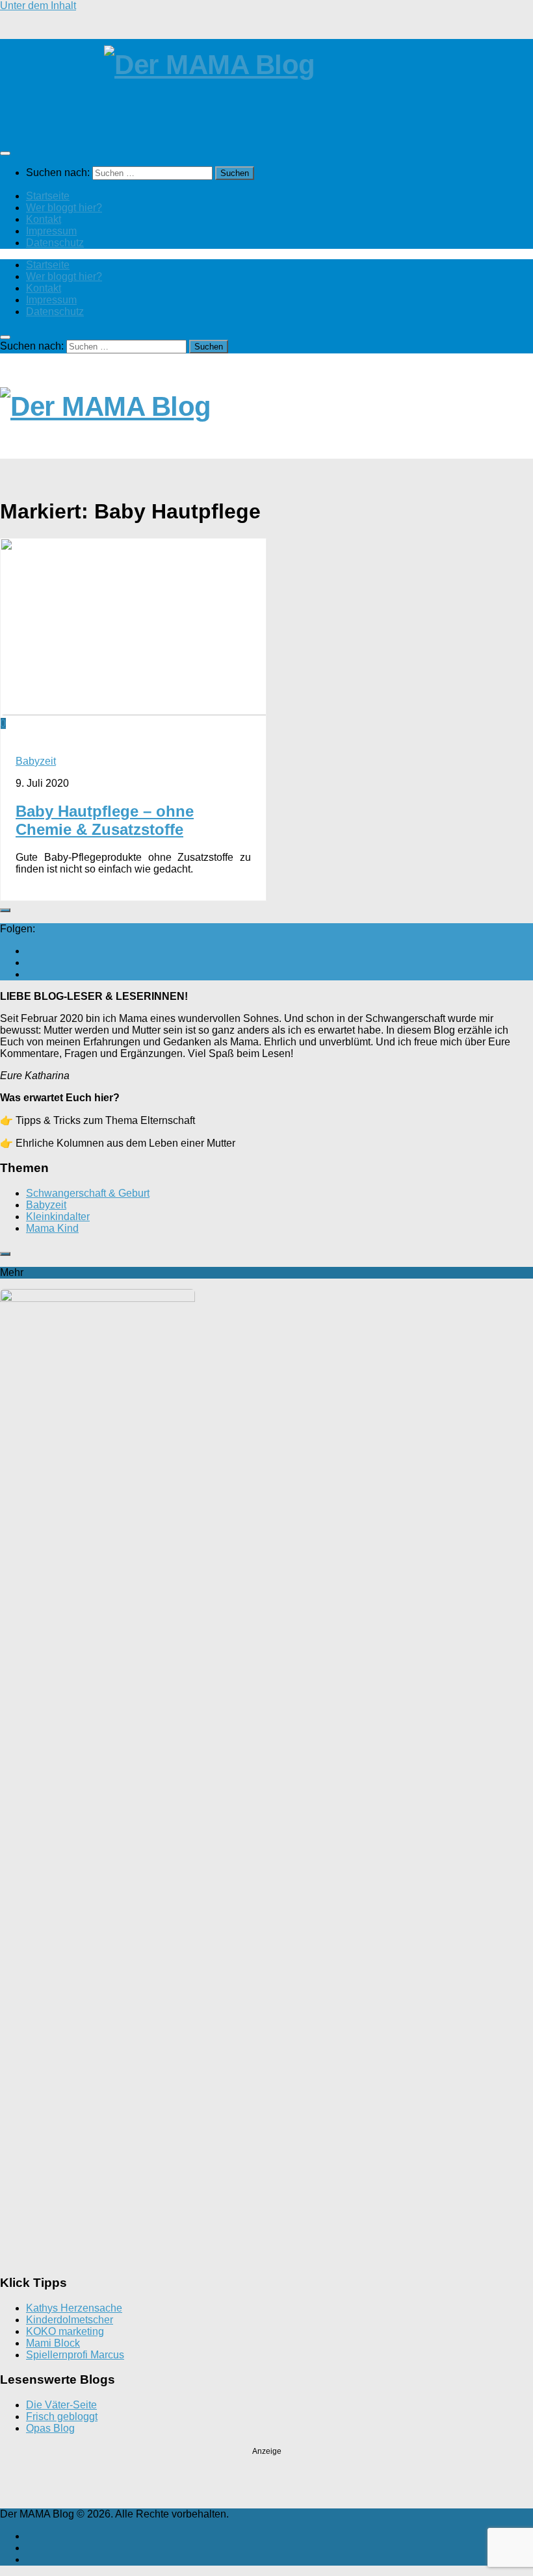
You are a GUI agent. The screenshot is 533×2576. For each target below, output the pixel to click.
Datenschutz (55, 243)
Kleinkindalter (58, 1217)
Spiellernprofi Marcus (75, 2355)
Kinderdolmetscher (70, 2320)
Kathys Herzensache (74, 2308)
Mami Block (53, 2343)
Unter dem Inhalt (38, 6)
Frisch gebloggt (62, 2417)
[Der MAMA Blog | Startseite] (266, 78)
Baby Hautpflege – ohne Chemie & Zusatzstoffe (105, 820)
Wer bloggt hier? (64, 208)
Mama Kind (52, 1228)
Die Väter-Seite (61, 2405)
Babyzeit (36, 761)
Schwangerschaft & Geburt (88, 1193)
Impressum (51, 231)
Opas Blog (50, 2428)
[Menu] (5, 153)
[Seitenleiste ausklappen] (5, 910)
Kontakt (44, 219)
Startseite (48, 196)
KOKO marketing (65, 2331)
